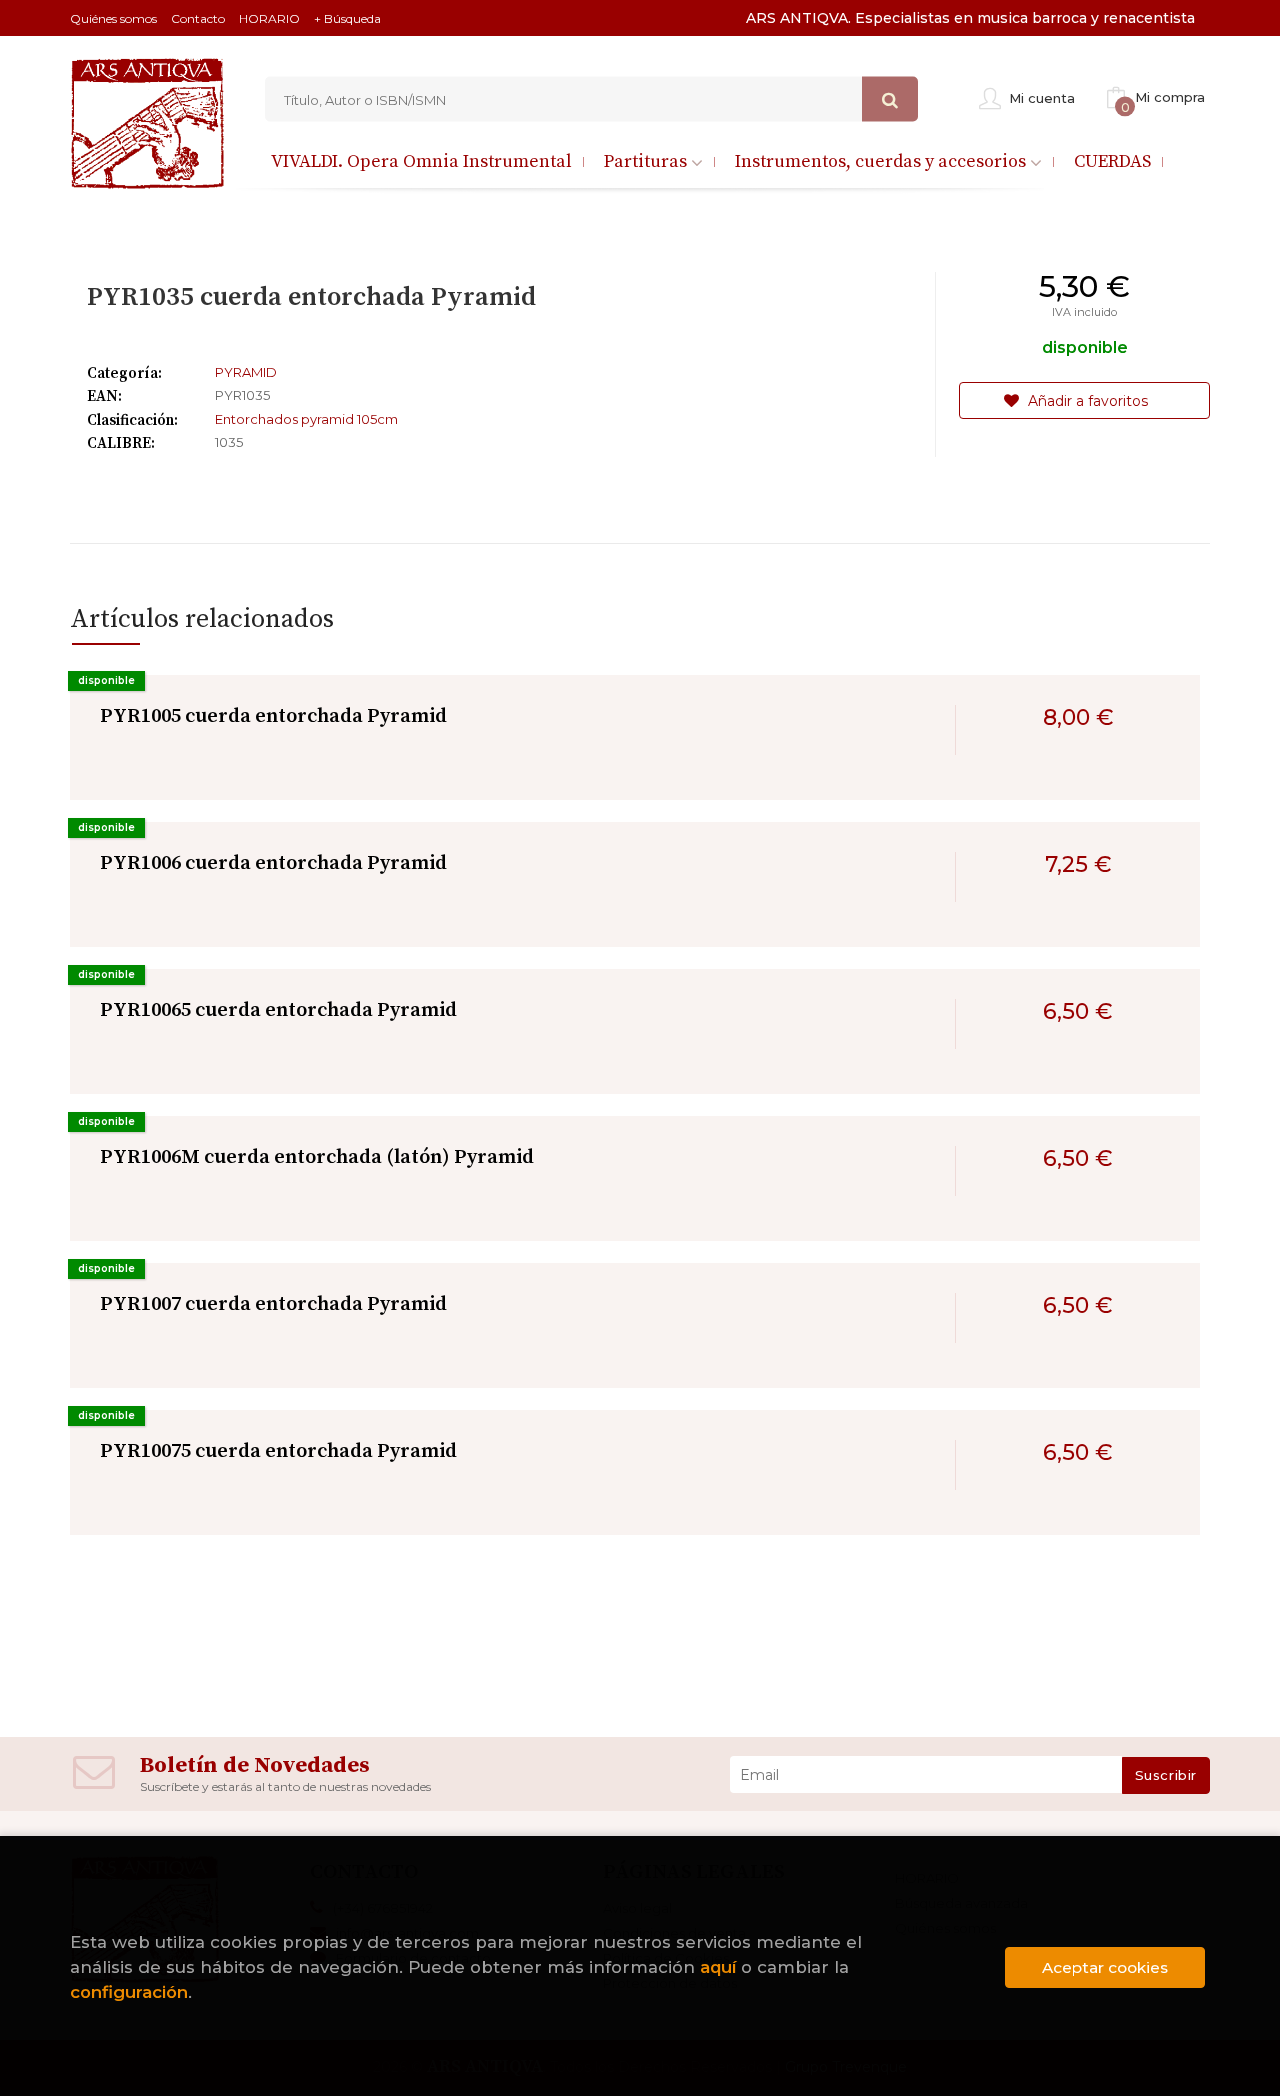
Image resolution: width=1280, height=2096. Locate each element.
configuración (129, 1992)
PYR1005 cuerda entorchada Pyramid (273, 716)
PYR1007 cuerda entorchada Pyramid (273, 1304)
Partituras (647, 161)
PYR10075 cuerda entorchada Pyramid (278, 1451)
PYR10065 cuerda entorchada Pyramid (278, 1010)
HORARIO (269, 18)
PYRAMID (246, 372)
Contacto (198, 18)
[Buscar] (890, 99)
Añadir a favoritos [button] (1086, 401)
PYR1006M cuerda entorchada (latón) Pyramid (317, 1157)
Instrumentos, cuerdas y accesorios (882, 161)
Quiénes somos (113, 18)
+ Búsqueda (347, 18)
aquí (718, 1967)
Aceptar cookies (1105, 1967)
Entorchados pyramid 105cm (306, 419)
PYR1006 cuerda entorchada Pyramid (273, 863)
